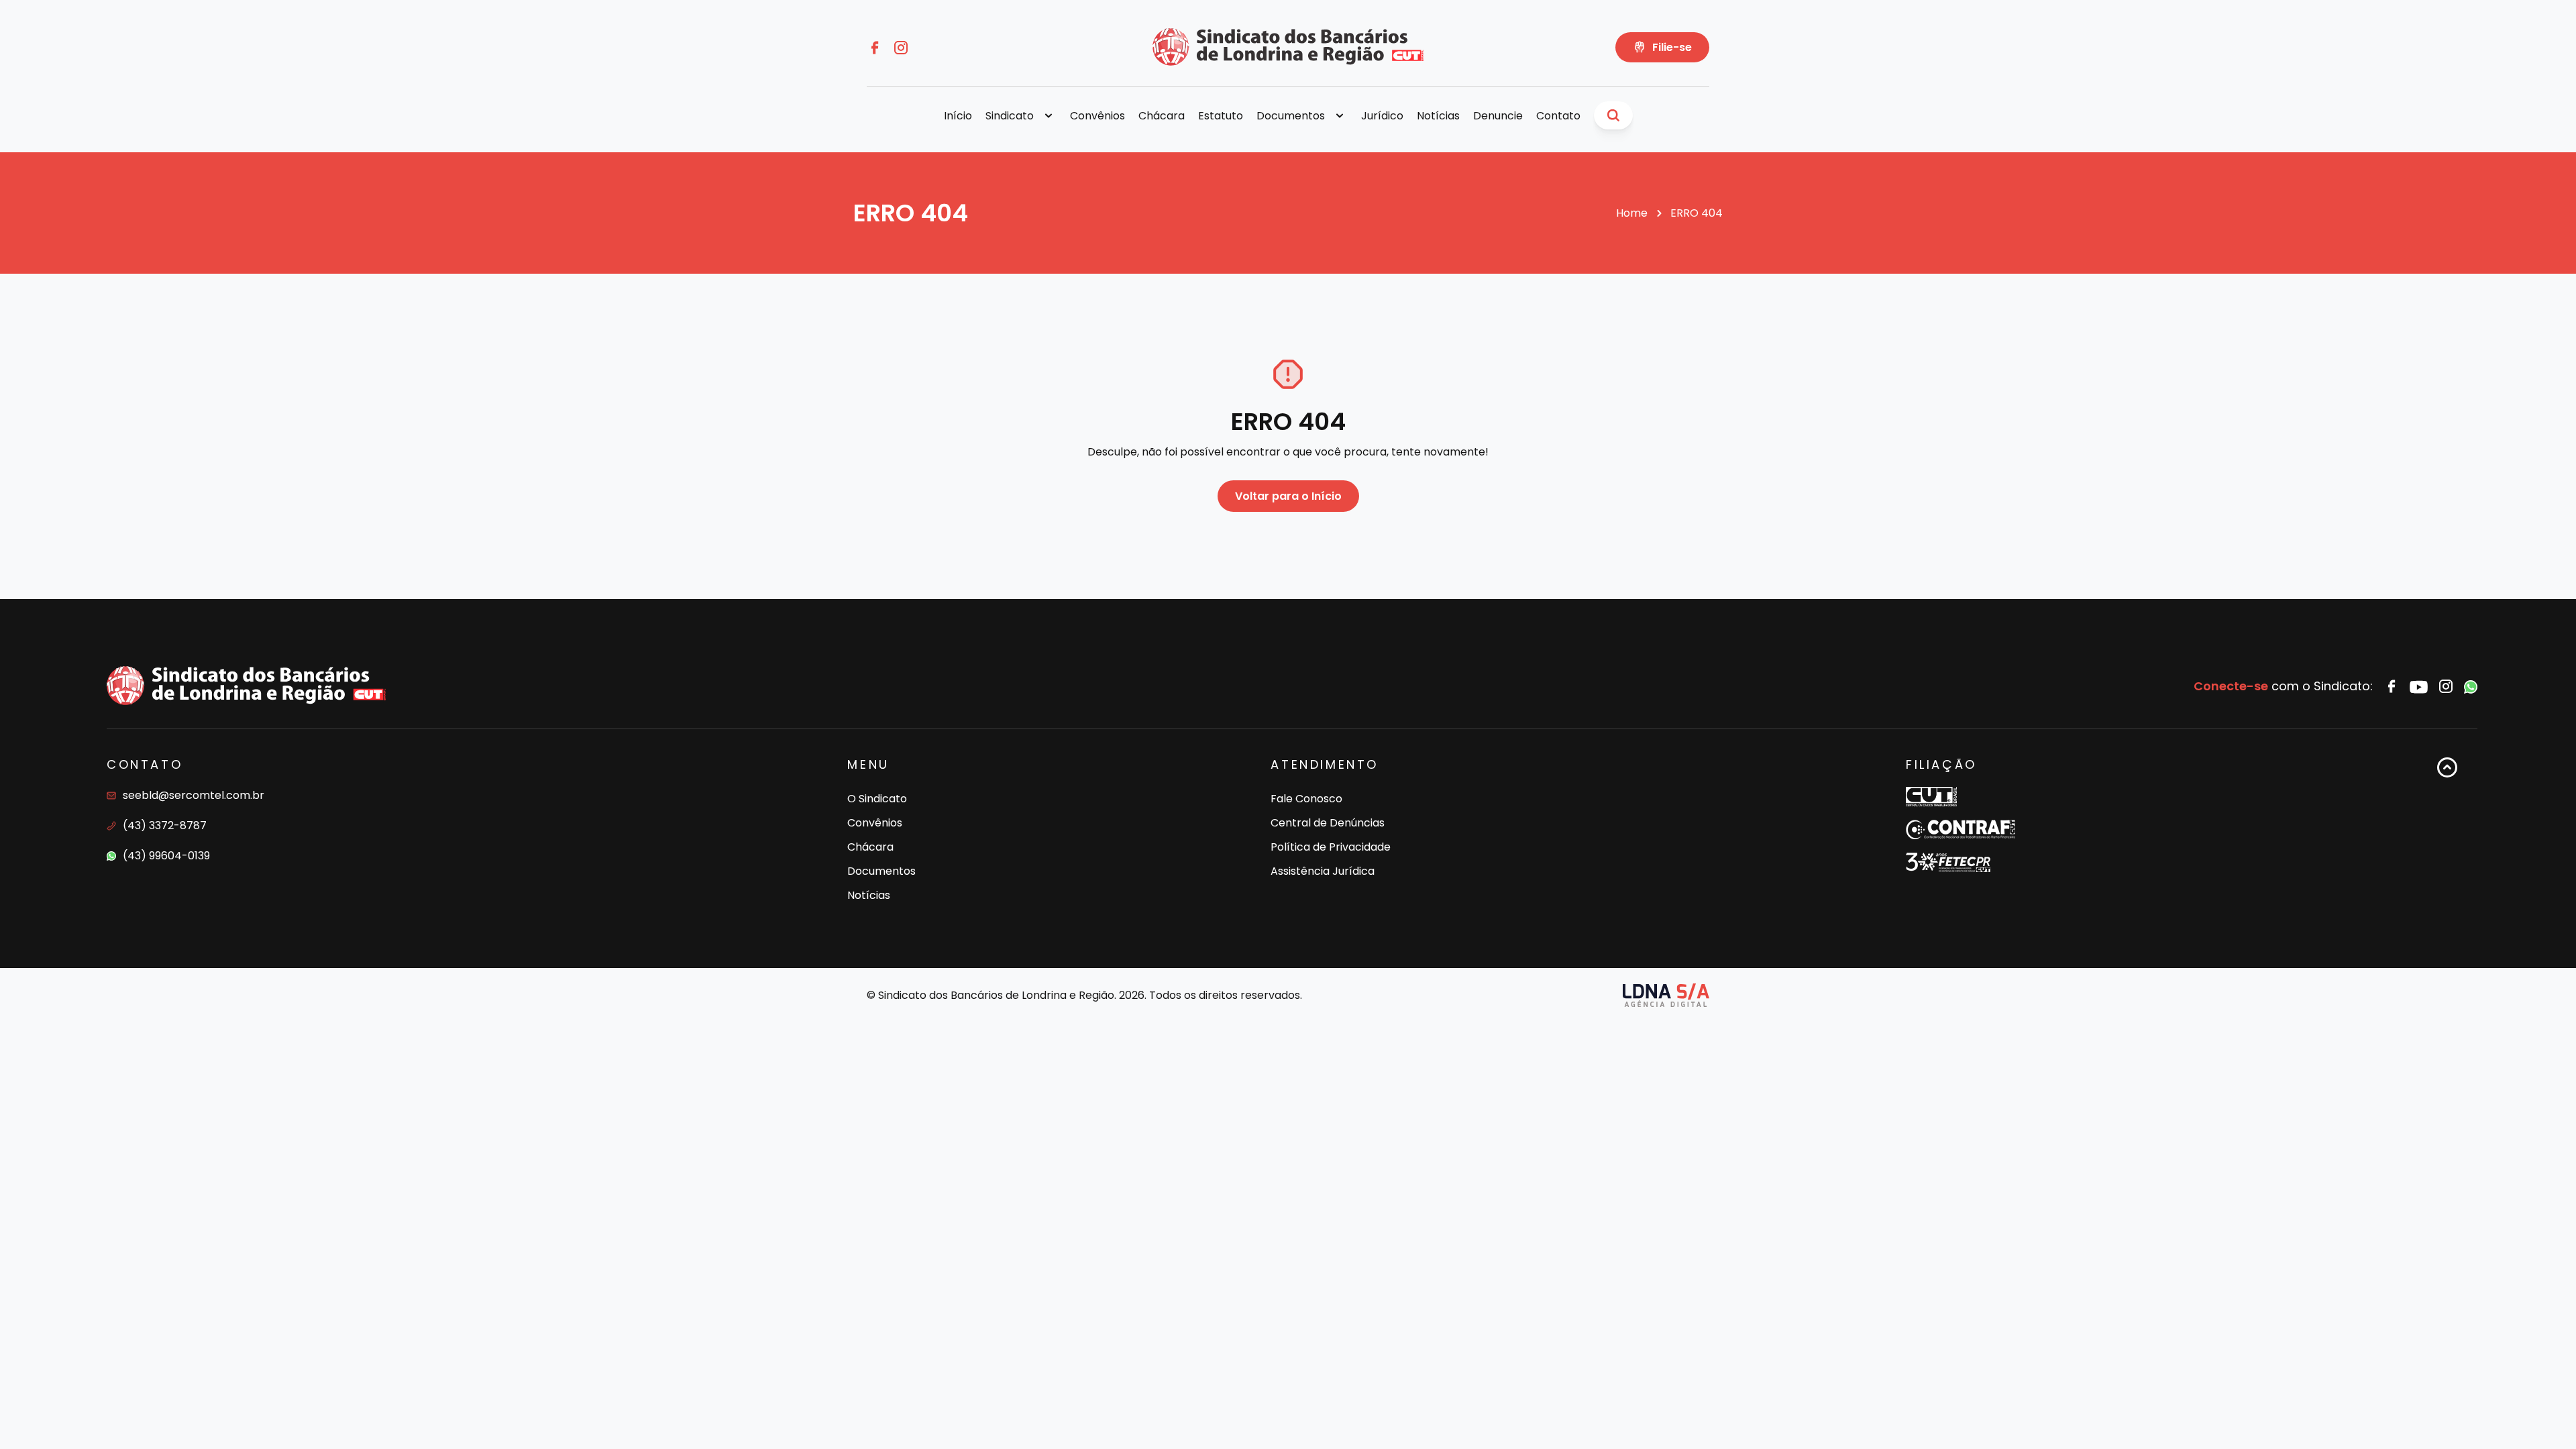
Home (1632, 213)
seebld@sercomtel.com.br (194, 795)
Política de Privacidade (1331, 847)
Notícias (1438, 116)
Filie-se (1672, 47)
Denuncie (1498, 116)
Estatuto (1221, 116)
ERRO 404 (1697, 213)
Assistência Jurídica (1323, 871)
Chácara (1162, 116)
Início (958, 116)
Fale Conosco (1306, 799)
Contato (1558, 116)
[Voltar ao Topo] (2447, 831)
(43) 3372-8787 (165, 825)
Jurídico (1382, 116)
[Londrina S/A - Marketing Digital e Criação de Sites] (1666, 995)
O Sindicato (877, 799)
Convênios (1097, 116)
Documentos (881, 871)
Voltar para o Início (1288, 496)
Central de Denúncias (1328, 823)
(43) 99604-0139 (166, 856)
